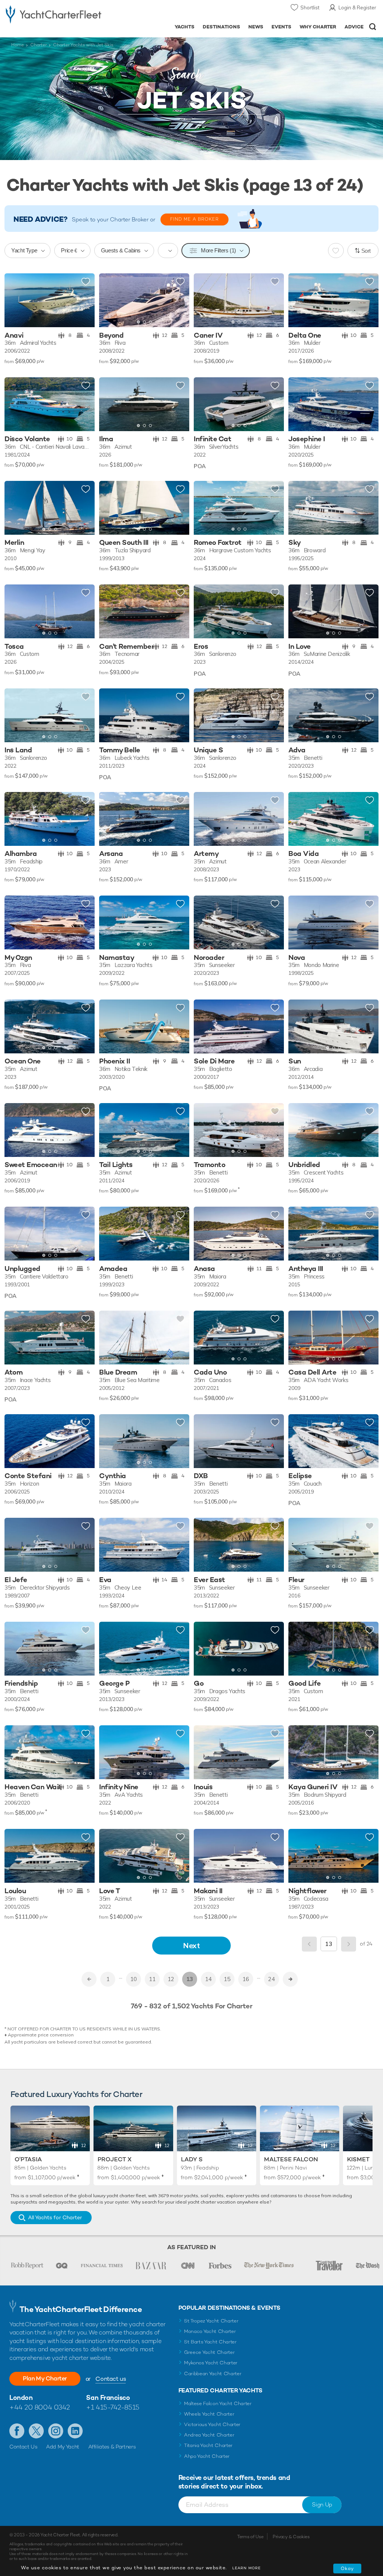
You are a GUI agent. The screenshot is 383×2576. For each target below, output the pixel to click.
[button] (178, 300)
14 (208, 1979)
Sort (366, 251)
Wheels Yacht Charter (209, 2414)
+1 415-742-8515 (113, 2407)
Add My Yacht (63, 2447)
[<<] (89, 1979)
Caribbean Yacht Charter (213, 2374)
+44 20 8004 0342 (40, 2407)
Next (191, 1945)
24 (272, 1979)
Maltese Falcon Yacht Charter (218, 2403)
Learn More (246, 2568)
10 (134, 1979)
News (256, 27)
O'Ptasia (28, 2159)
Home (18, 45)
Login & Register (357, 7)
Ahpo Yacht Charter (207, 2456)
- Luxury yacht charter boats (53, 14)
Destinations (221, 27)
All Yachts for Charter (55, 2217)
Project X (115, 2159)
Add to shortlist (86, 282)
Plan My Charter (45, 2378)
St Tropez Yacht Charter (211, 2321)
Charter (39, 45)
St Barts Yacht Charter (210, 2342)
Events (281, 27)
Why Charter (318, 27)
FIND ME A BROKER (194, 219)
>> (290, 1979)
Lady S (192, 2159)
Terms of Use (250, 2537)
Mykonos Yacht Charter (211, 2363)
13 (190, 1979)
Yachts (185, 27)
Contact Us (23, 2447)
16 (246, 1979)
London (21, 2397)
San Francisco (108, 2397)
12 (171, 1979)
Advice (354, 27)
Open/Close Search (373, 27)
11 (152, 1979)
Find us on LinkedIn (75, 2431)
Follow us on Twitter (36, 2431)
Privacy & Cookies (291, 2537)
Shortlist (310, 7)
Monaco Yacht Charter (210, 2331)
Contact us (111, 2379)
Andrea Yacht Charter (209, 2435)
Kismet (358, 2159)
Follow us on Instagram (56, 2431)
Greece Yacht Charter (209, 2352)
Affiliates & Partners (112, 2447)
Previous (309, 1944)
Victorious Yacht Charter (212, 2424)
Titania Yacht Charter (208, 2445)
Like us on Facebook (17, 2431)
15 (227, 1979)
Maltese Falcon (291, 2159)
